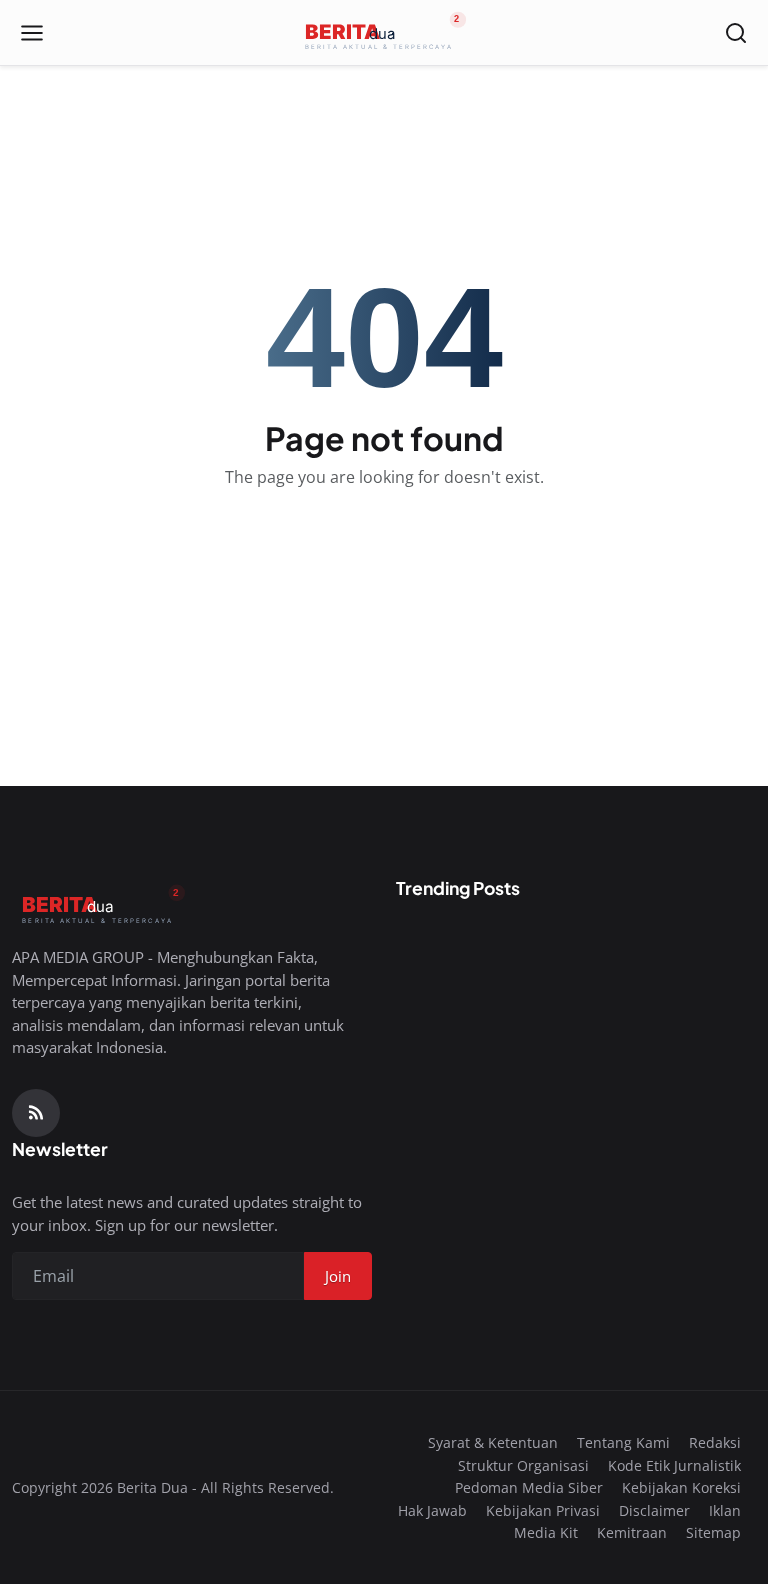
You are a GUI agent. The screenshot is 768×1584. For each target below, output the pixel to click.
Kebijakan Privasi (543, 1510)
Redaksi (715, 1442)
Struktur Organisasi (523, 1465)
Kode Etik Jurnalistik (674, 1465)
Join (338, 1276)
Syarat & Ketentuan (493, 1442)
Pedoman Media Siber (529, 1487)
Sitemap (713, 1532)
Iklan (725, 1510)
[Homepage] (384, 33)
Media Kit (546, 1532)
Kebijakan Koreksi (681, 1487)
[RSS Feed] (36, 1113)
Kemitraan (632, 1532)
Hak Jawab (432, 1510)
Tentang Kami (623, 1442)
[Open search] (736, 33)
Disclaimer (654, 1510)
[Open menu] (32, 33)
